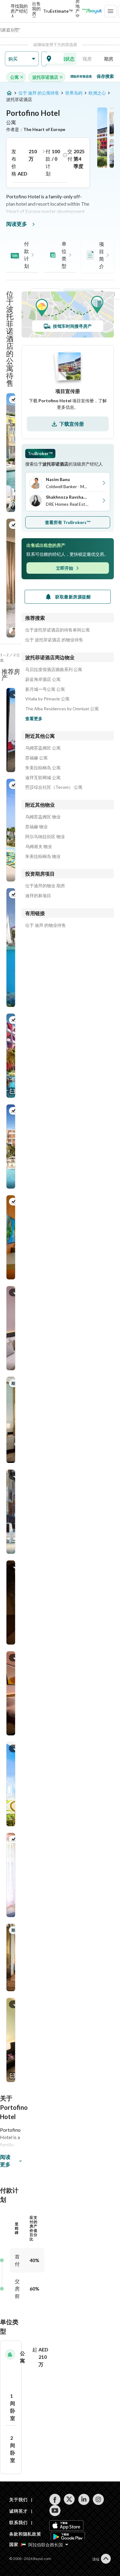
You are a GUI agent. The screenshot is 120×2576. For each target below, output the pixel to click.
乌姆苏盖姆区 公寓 (43, 748)
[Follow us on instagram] (98, 2499)
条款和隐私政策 (25, 2534)
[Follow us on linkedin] (84, 2499)
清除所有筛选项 (81, 76)
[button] (22, 59)
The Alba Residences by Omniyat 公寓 (62, 709)
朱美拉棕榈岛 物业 (43, 856)
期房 (109, 59)
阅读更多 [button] (5, 2161)
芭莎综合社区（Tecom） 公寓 (54, 787)
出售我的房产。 (36, 11)
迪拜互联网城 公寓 (43, 778)
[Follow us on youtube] (55, 2511)
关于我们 (18, 2500)
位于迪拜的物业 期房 (45, 886)
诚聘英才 (18, 2511)
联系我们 (18, 2522)
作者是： (36, 129)
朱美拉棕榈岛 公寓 (43, 768)
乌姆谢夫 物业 (39, 847)
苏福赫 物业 (36, 827)
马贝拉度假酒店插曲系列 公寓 (54, 669)
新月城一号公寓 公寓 (45, 689)
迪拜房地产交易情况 (78, 11)
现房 (87, 59)
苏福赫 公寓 (36, 758)
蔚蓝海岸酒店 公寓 (43, 679)
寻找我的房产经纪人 (19, 11)
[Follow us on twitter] (69, 2499)
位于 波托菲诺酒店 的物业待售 (54, 640)
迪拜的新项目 (38, 896)
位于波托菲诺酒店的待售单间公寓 (58, 630)
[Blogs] (92, 11)
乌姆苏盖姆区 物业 (43, 817)
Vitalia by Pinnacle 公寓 (47, 699)
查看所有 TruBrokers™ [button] (68, 522)
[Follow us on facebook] (55, 2499)
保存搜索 (105, 76)
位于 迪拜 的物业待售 (46, 925)
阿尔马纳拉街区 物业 (45, 837)
